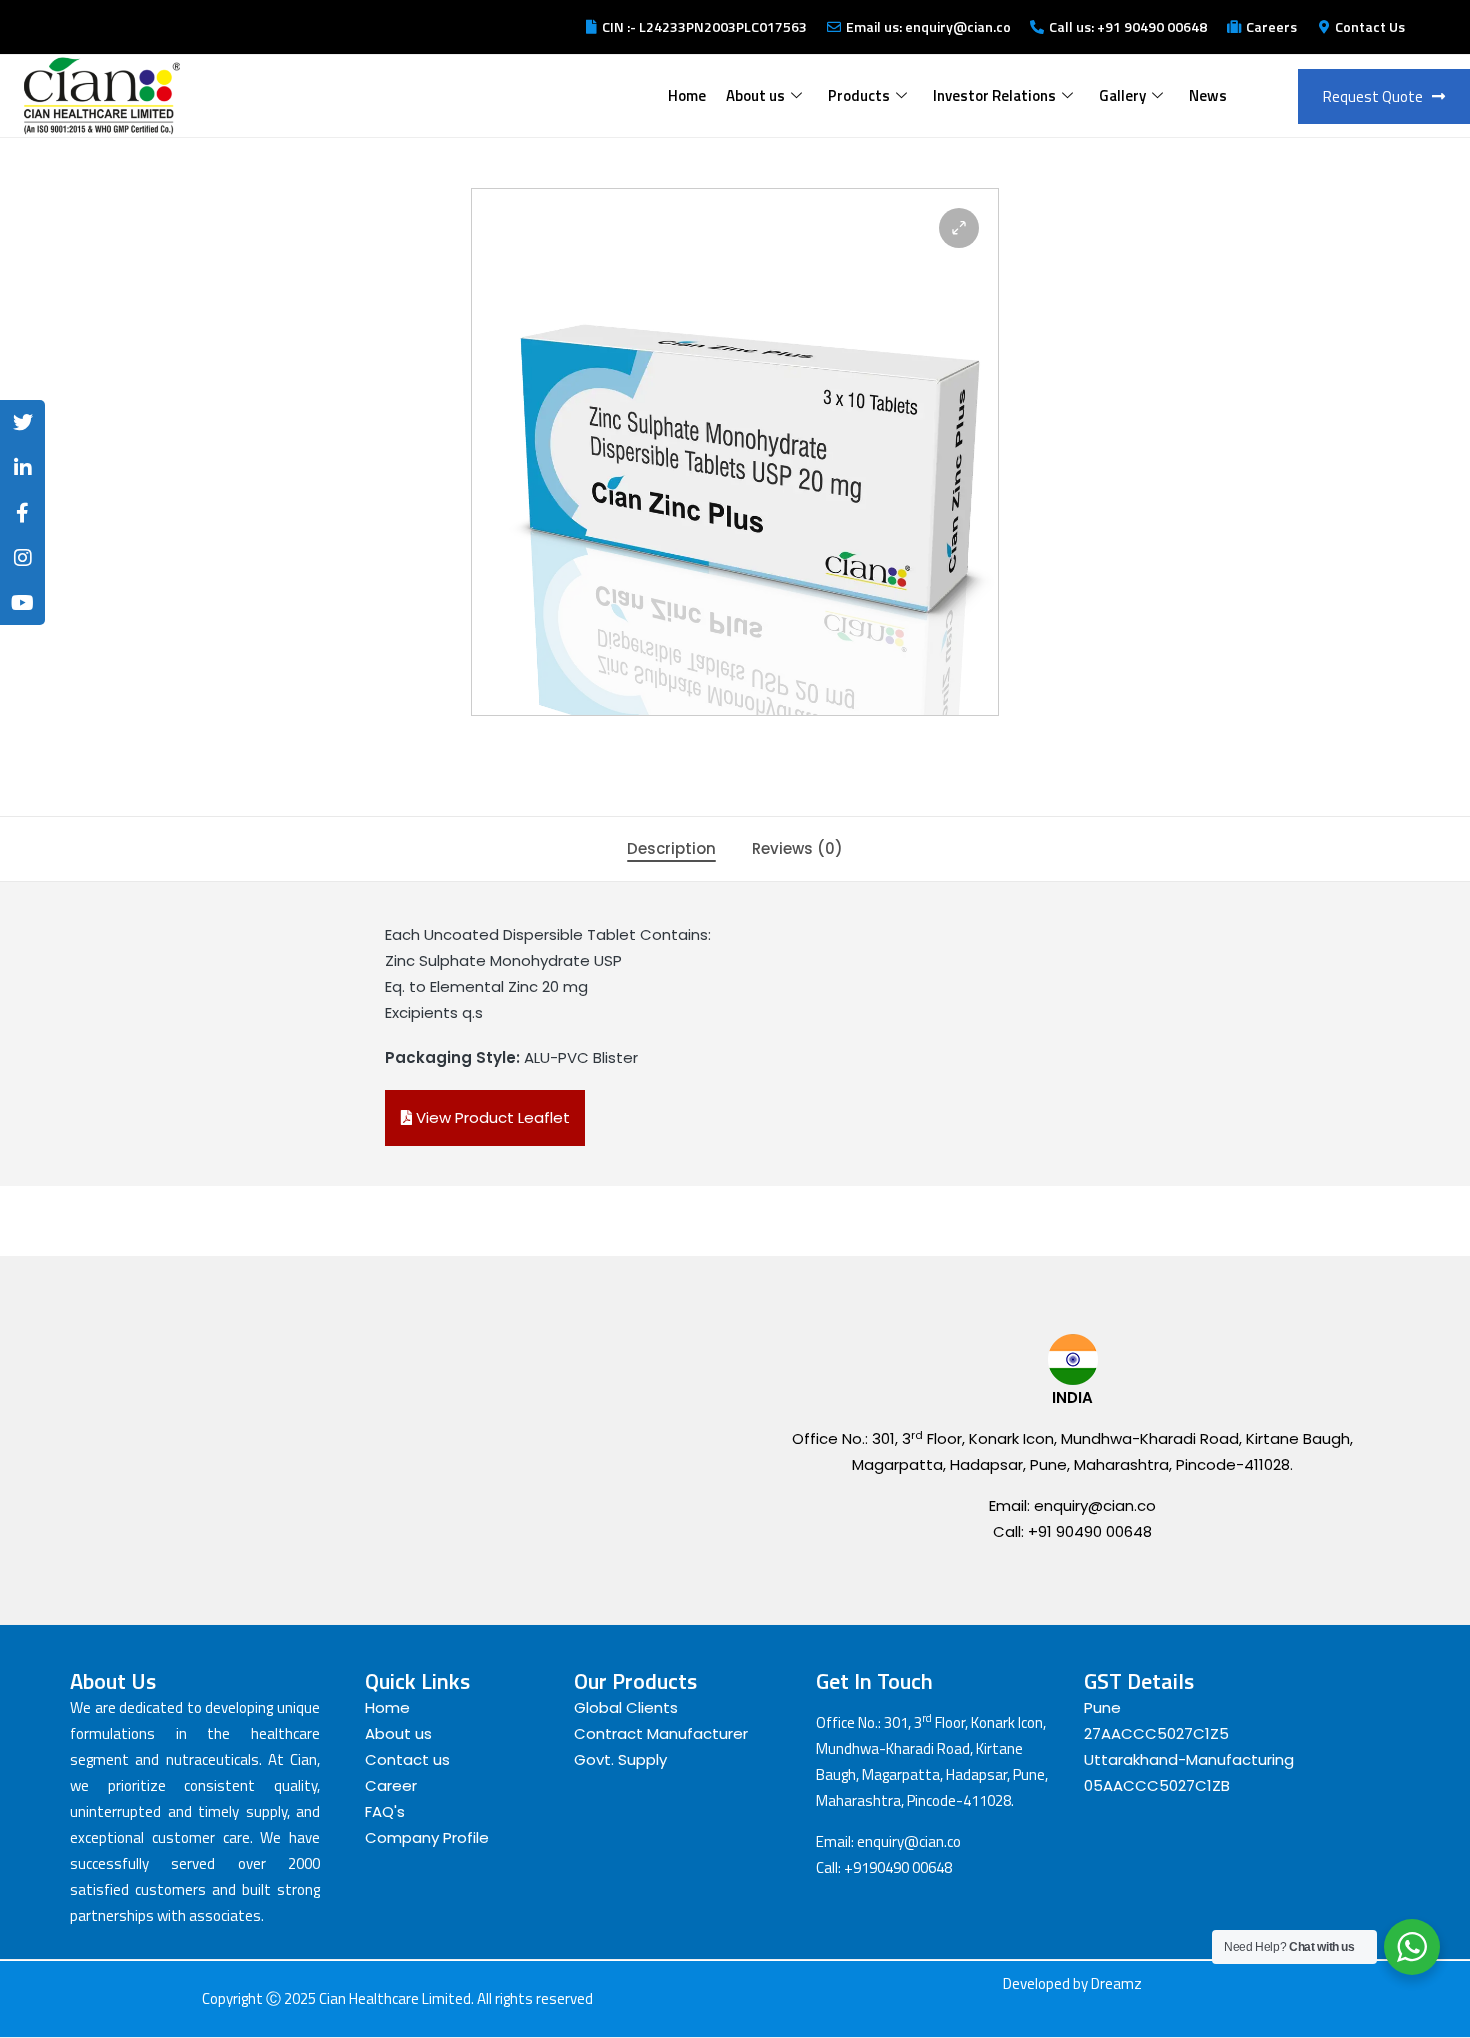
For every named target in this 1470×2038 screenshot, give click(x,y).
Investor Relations (994, 95)
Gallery (1122, 95)
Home (687, 95)
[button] (959, 228)
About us (755, 95)
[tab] (671, 849)
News (1208, 95)
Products (859, 95)
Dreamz (1116, 1983)
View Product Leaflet (491, 1117)
